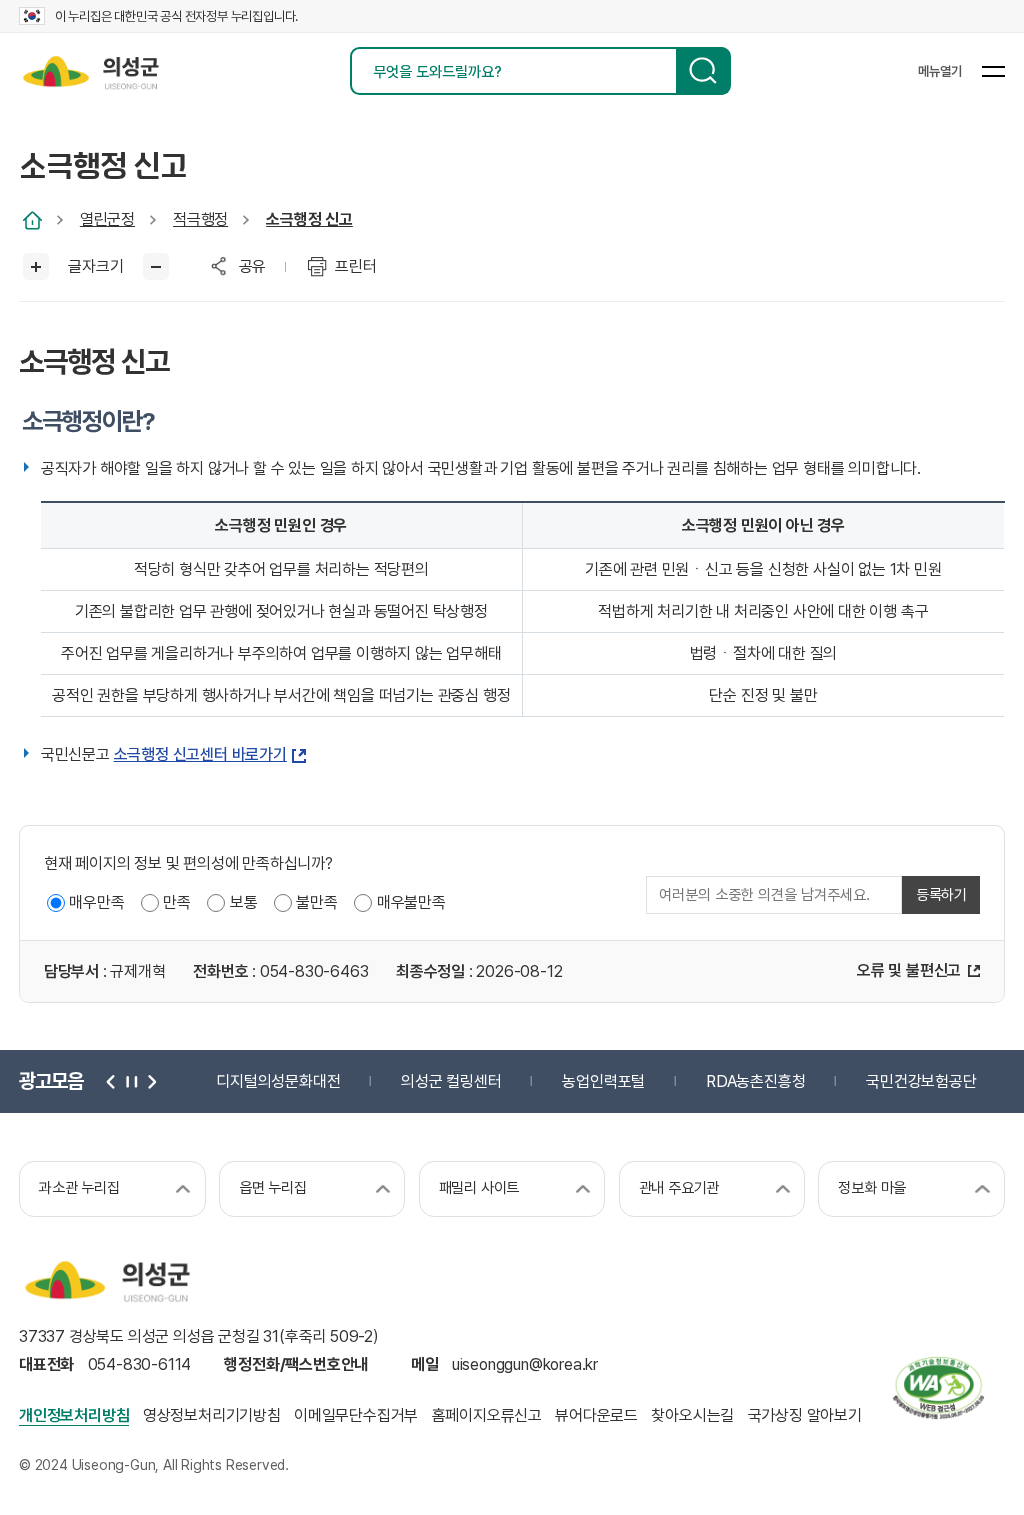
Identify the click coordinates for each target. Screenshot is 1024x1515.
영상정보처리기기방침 (212, 1415)
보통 (244, 902)
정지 (130, 1081)
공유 (252, 266)
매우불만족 (411, 902)
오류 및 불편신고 (909, 970)
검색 (703, 71)
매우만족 (96, 902)
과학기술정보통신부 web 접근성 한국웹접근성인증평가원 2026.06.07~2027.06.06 (938, 1388)
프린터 (355, 266)
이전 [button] (111, 1081)
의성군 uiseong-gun (90, 70)
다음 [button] (149, 1081)
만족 (177, 902)
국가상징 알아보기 (805, 1415)
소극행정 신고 (309, 219)
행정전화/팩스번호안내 (296, 1364)
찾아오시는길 (692, 1415)
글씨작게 (156, 266)
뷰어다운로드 (596, 1415)
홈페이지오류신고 (487, 1415)
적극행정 (200, 219)
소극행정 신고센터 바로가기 (200, 754)
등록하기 (941, 895)
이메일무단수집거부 (356, 1415)
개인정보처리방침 (74, 1415)
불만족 (316, 902)
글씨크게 (36, 266)
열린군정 (107, 219)
